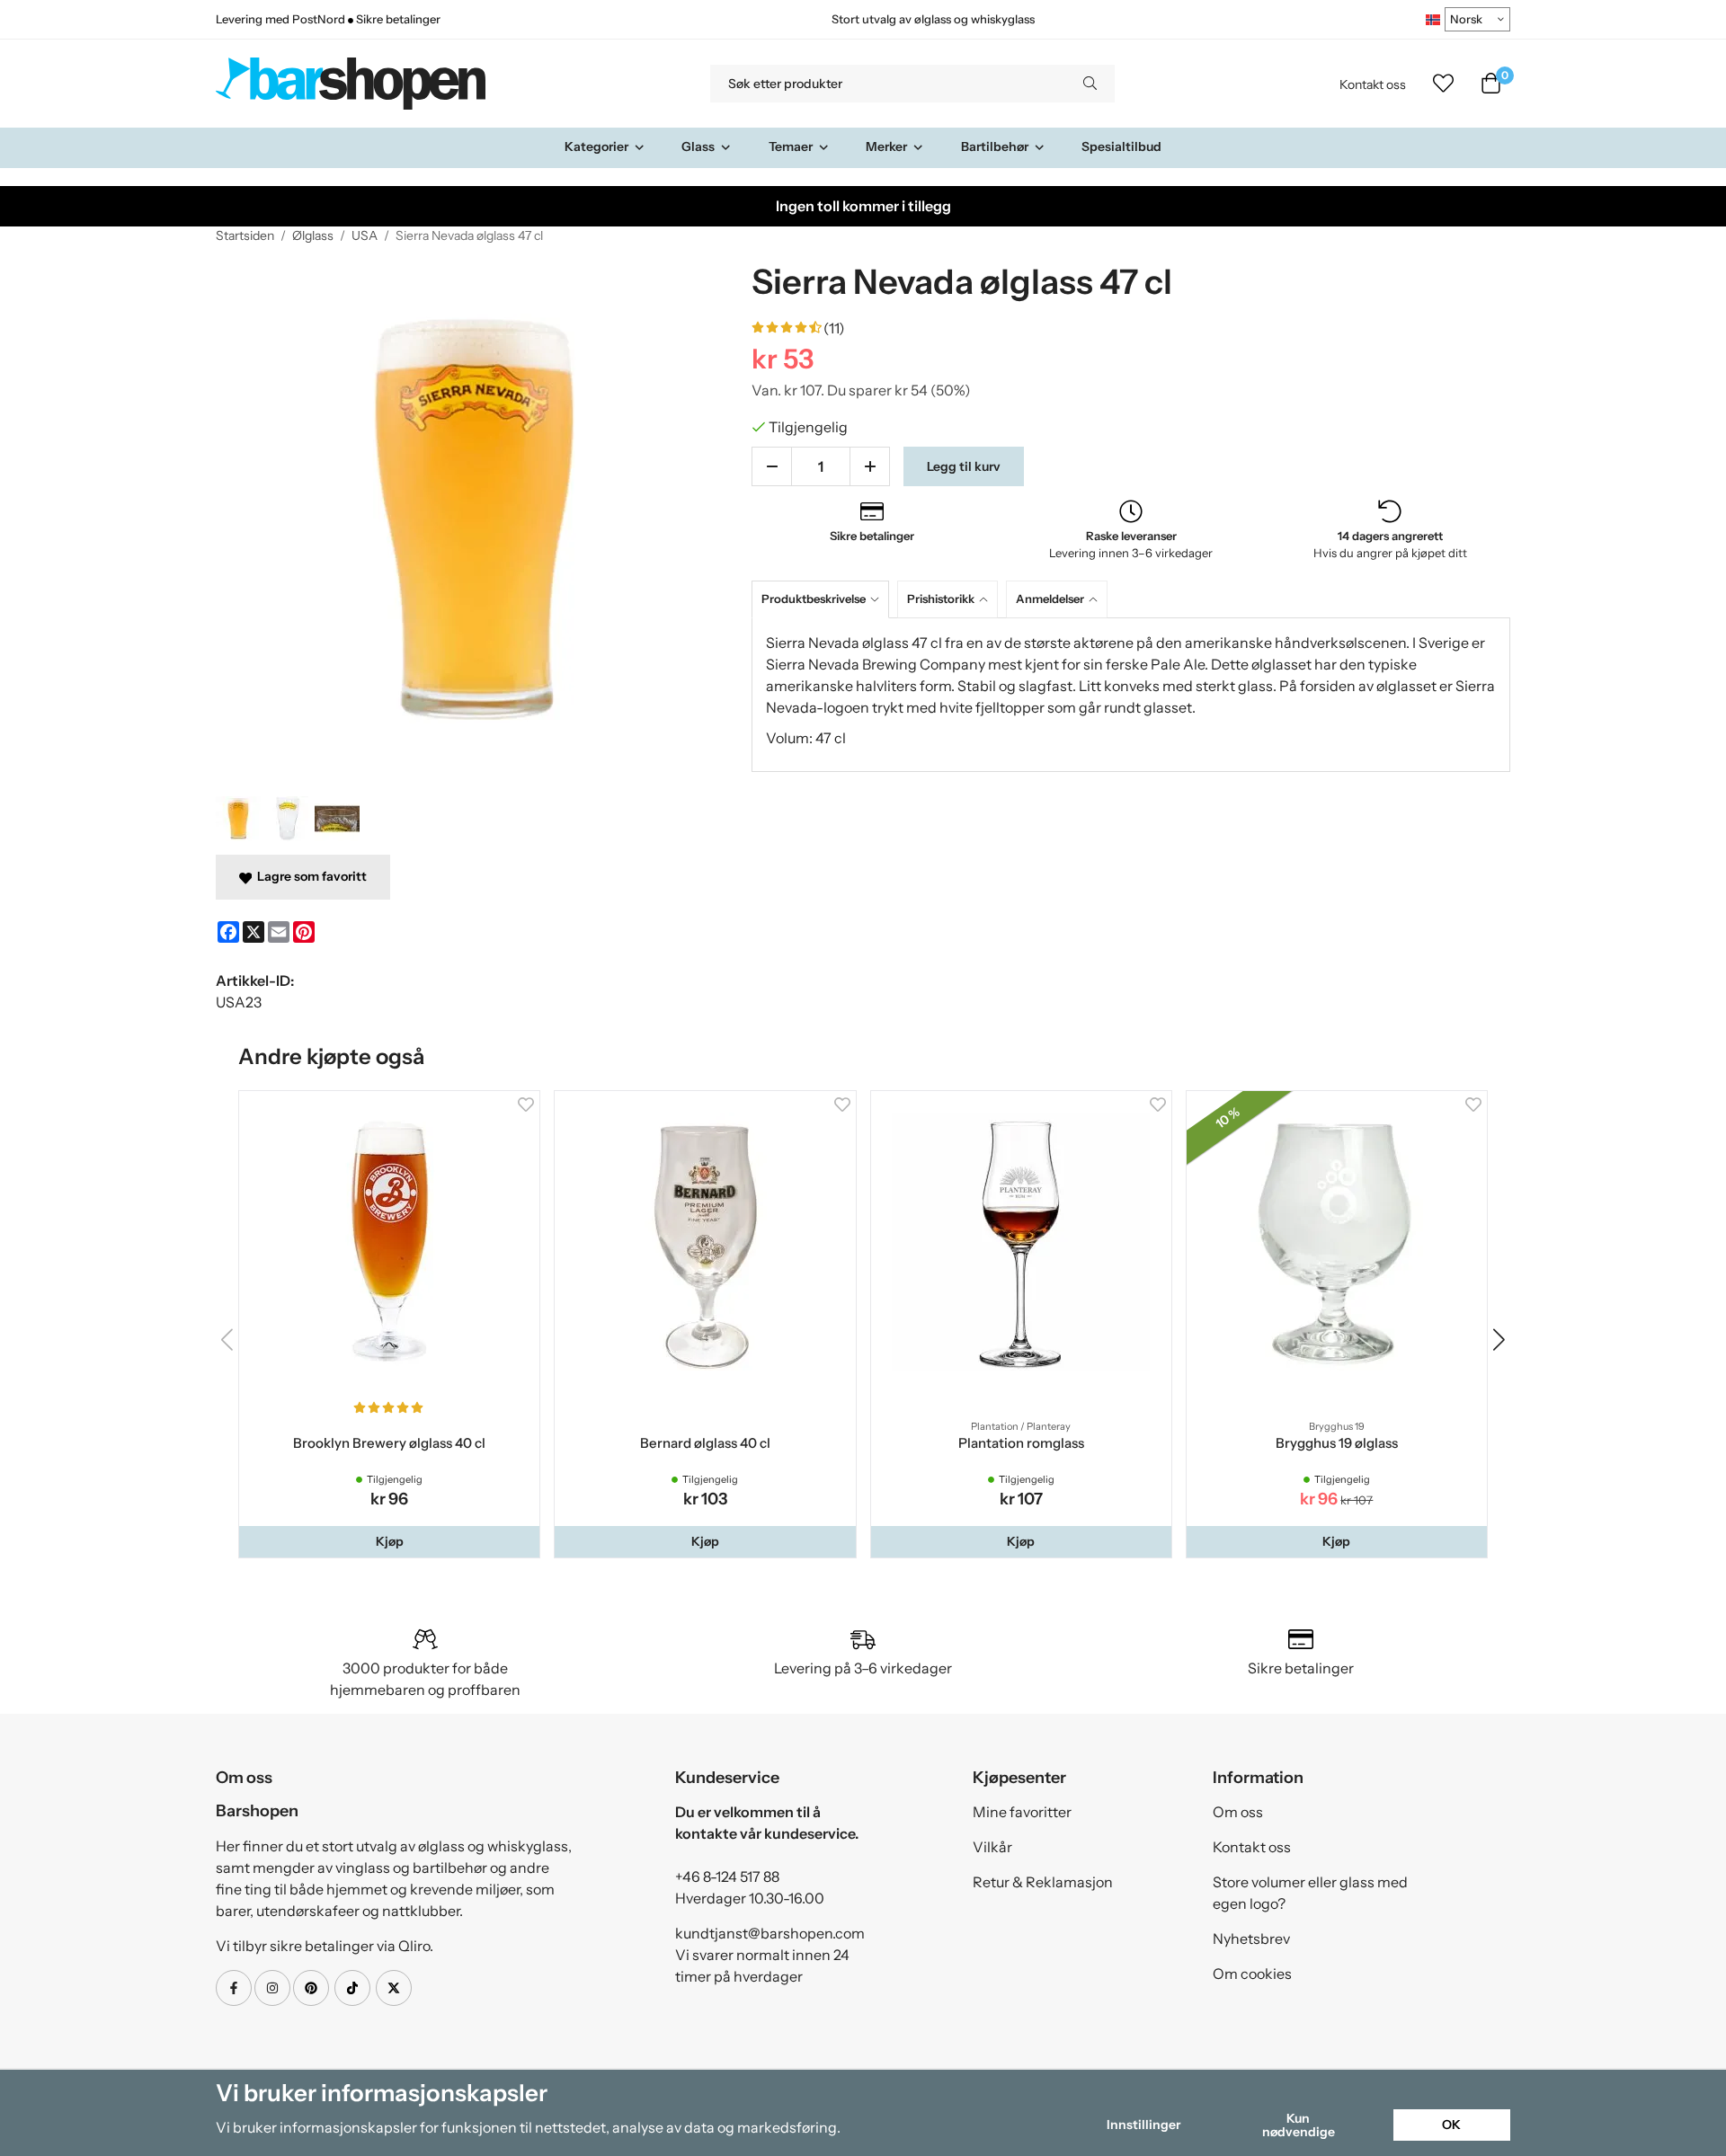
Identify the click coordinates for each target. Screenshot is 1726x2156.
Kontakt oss (1373, 84)
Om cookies (1252, 1974)
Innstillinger (1143, 2125)
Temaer (791, 146)
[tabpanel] (1131, 695)
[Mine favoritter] (1443, 84)
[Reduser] (772, 466)
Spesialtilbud (1121, 146)
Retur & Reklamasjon (1043, 1882)
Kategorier (596, 146)
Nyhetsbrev (1251, 1939)
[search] (1090, 84)
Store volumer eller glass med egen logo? (1310, 1893)
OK (1451, 2125)
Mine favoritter (1022, 1812)
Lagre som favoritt (309, 876)
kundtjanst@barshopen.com (770, 1933)
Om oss (1238, 1812)
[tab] (824, 599)
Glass (698, 146)
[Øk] (870, 466)
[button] (389, 1541)
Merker (886, 146)
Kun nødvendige (1299, 2125)
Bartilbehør (995, 146)
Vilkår (992, 1847)
